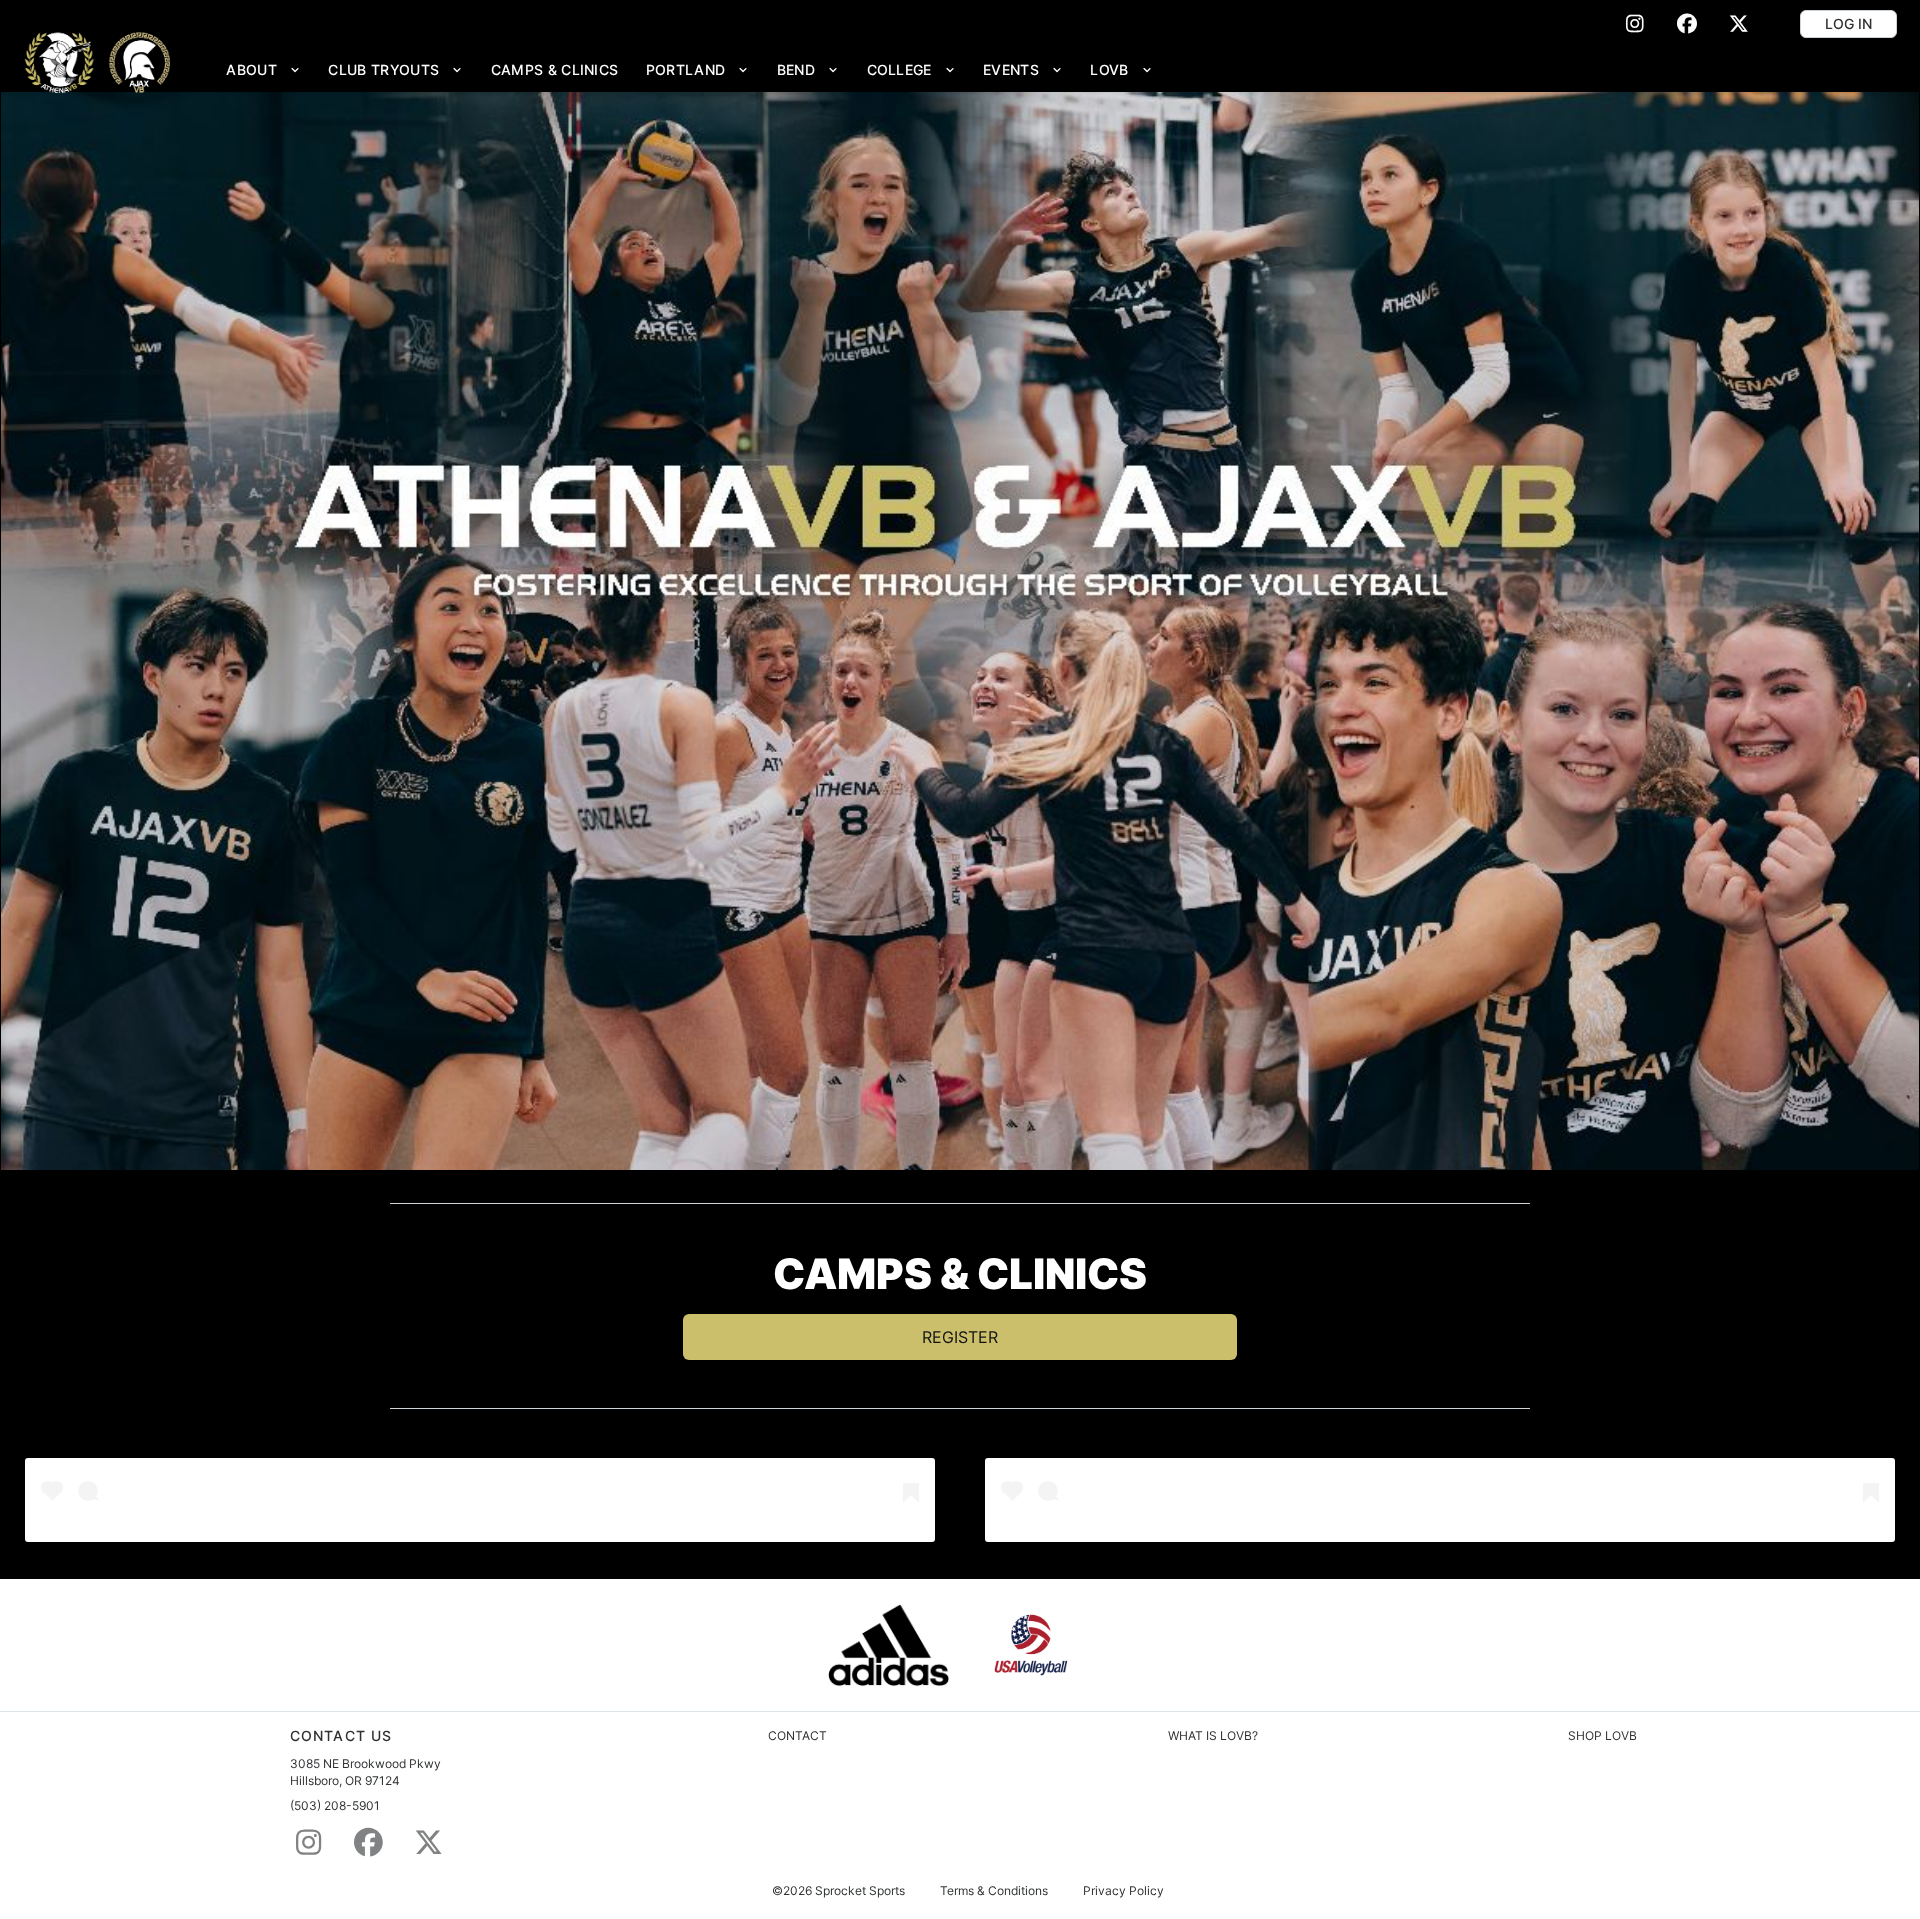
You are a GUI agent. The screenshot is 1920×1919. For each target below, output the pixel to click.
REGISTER (960, 1337)
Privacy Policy (1123, 1891)
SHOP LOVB (1602, 1735)
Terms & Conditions (994, 1891)
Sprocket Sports (860, 1891)
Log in (1848, 23)
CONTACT (797, 1735)
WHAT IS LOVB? (1213, 1735)
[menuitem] (264, 69)
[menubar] (690, 69)
